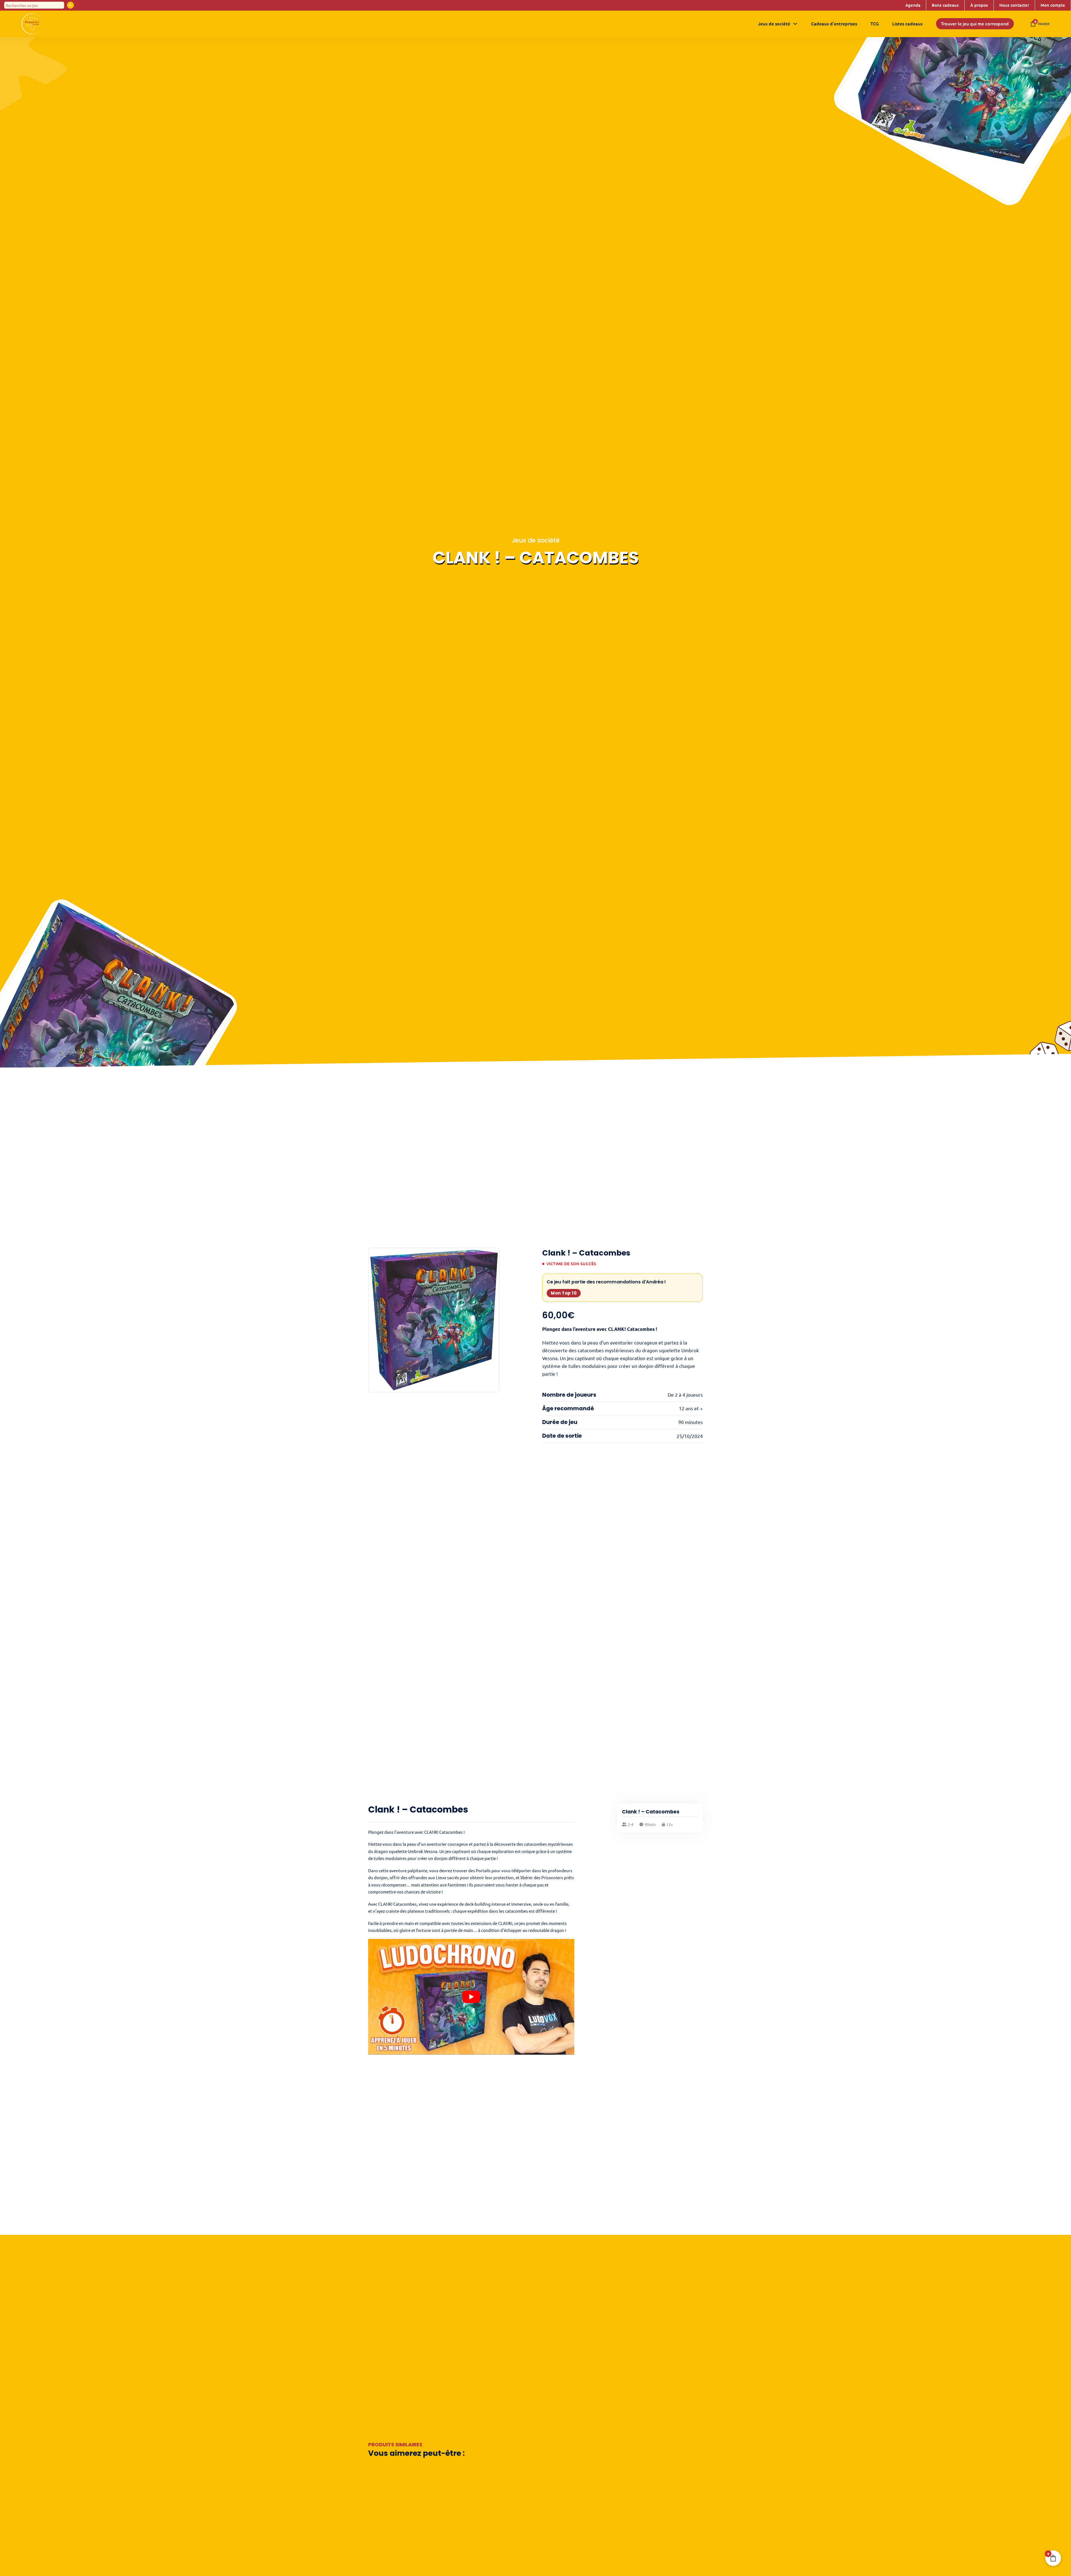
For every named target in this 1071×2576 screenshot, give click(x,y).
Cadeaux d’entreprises (834, 23)
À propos (979, 5)
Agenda (913, 5)
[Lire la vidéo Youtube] (471, 1997)
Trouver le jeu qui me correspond (975, 23)
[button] (492, 1255)
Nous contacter (1014, 5)
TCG (875, 23)
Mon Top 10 (564, 1293)
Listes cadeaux (907, 23)
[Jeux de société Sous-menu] (795, 24)
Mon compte (1053, 5)
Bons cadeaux (945, 5)
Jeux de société (774, 23)
